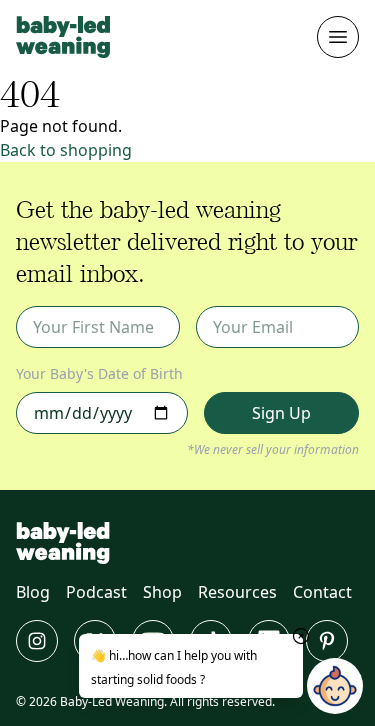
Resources (237, 592)
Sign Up (281, 413)
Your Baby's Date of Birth (99, 373)
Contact (322, 592)
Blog (33, 592)
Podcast (96, 592)
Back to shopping (66, 150)
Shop (162, 592)
